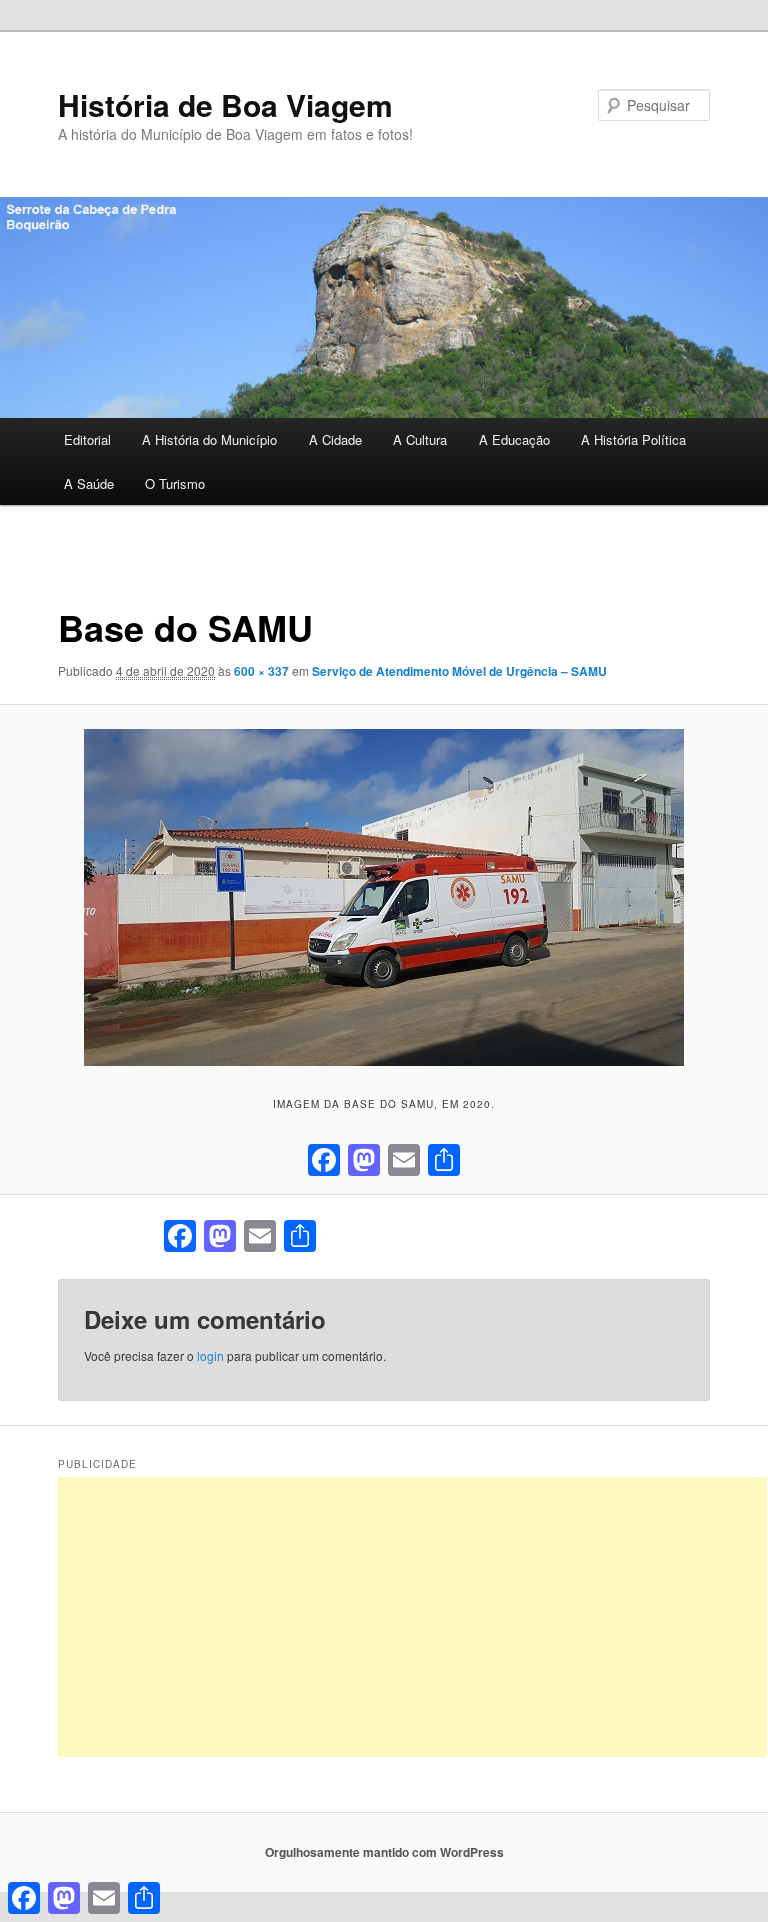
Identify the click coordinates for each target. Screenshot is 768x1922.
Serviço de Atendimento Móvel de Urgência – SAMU (459, 671)
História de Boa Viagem (225, 104)
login (210, 1355)
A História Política (633, 439)
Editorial (87, 439)
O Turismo (175, 483)
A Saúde (89, 483)
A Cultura (420, 439)
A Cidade (335, 439)
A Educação (514, 439)
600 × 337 (261, 671)
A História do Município (209, 439)
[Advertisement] (412, 1617)
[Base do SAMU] (384, 897)
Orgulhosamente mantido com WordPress (384, 1852)
